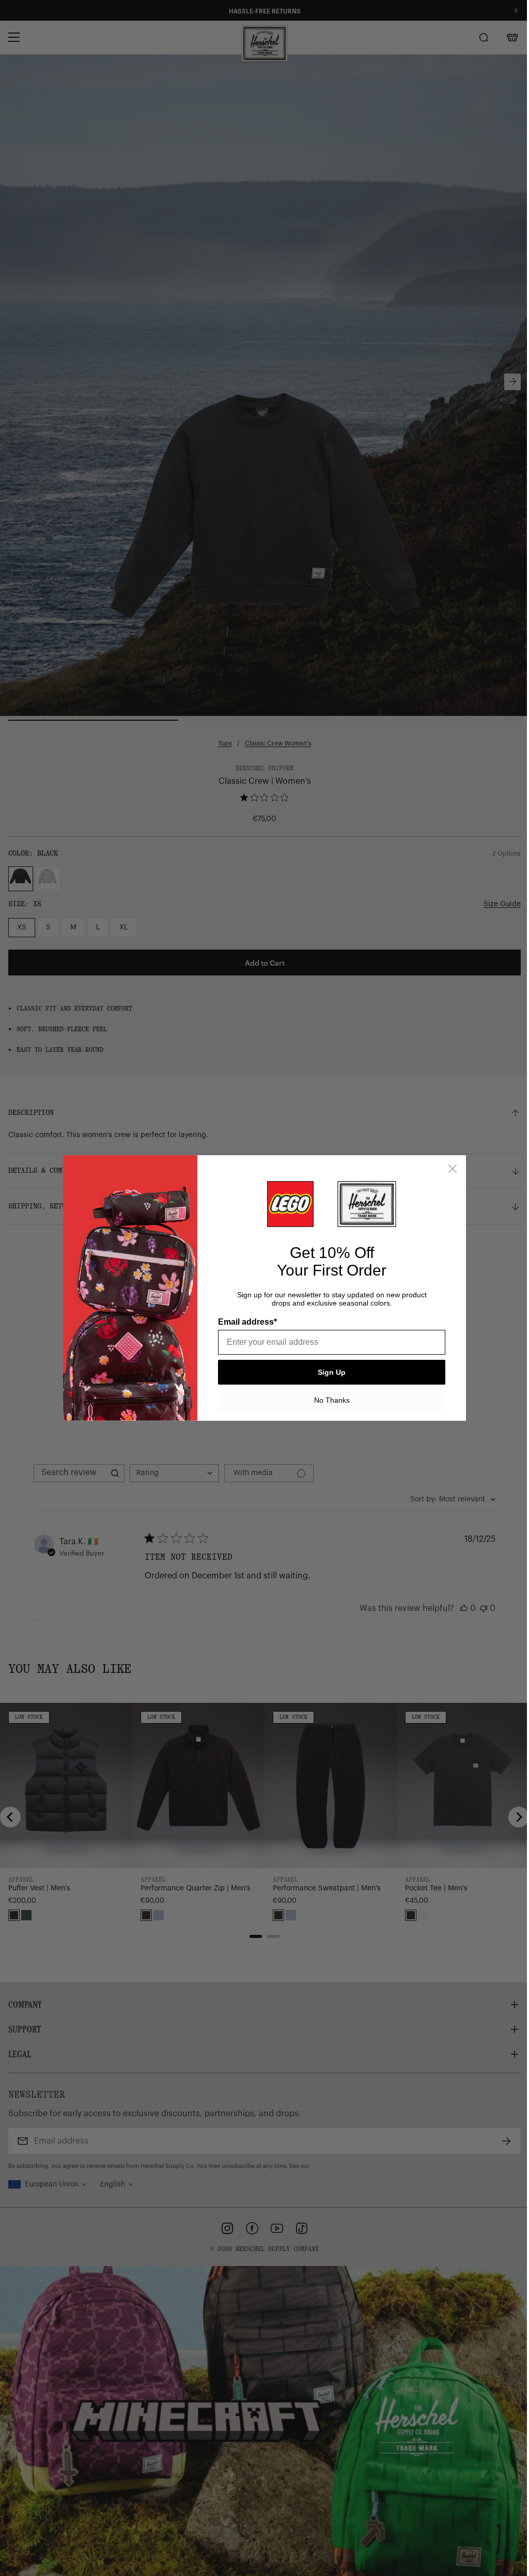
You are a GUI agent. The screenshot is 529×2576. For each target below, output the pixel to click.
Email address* (247, 1322)
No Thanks (332, 1400)
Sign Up (332, 1372)
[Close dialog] (453, 1169)
